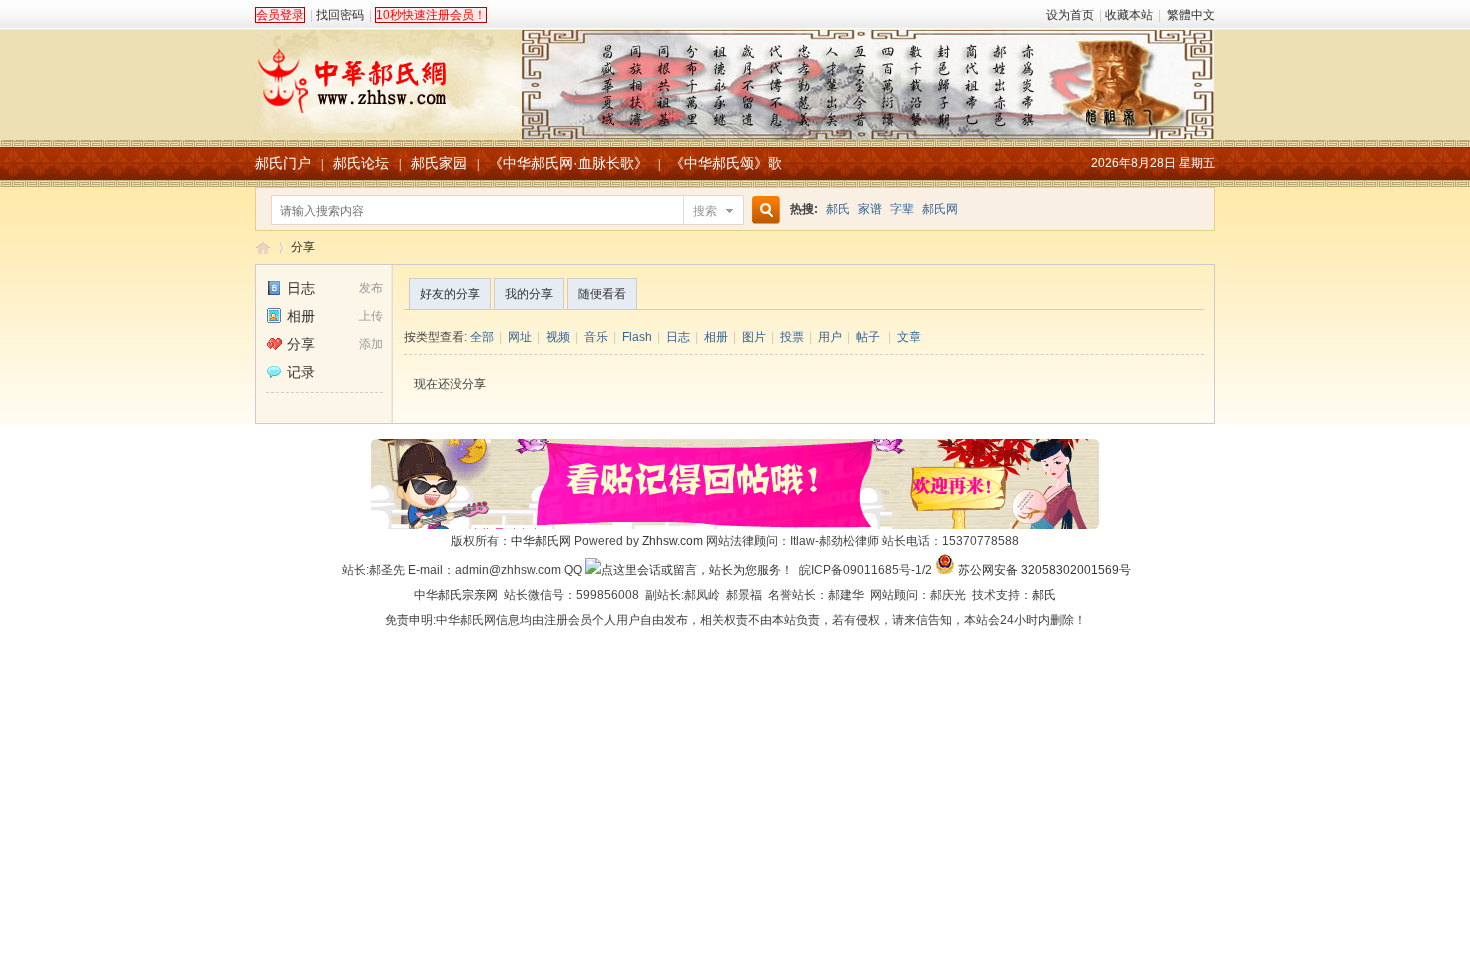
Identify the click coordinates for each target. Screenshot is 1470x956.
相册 (301, 316)
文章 (909, 337)
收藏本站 (1129, 15)
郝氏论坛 (361, 163)
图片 (754, 337)
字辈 (902, 209)
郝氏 (838, 209)
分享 (303, 247)
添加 (371, 344)
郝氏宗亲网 (468, 595)
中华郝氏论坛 (263, 247)
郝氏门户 (283, 163)
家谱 (870, 209)
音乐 (596, 337)
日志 (301, 288)
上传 (371, 316)
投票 (792, 337)
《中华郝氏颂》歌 (726, 163)
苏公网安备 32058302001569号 (1044, 570)
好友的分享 (450, 294)
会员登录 (280, 15)
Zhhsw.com (672, 541)
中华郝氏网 (541, 541)
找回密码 (340, 15)
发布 (371, 288)
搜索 (705, 211)
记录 (301, 372)
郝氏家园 (439, 163)
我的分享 (529, 294)
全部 (482, 337)
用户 (830, 337)
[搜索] (763, 210)
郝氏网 (940, 209)
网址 (520, 337)
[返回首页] (735, 74)
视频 (558, 337)
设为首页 (1070, 15)
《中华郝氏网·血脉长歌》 (568, 163)
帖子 (868, 337)
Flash (637, 337)
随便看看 (602, 294)
